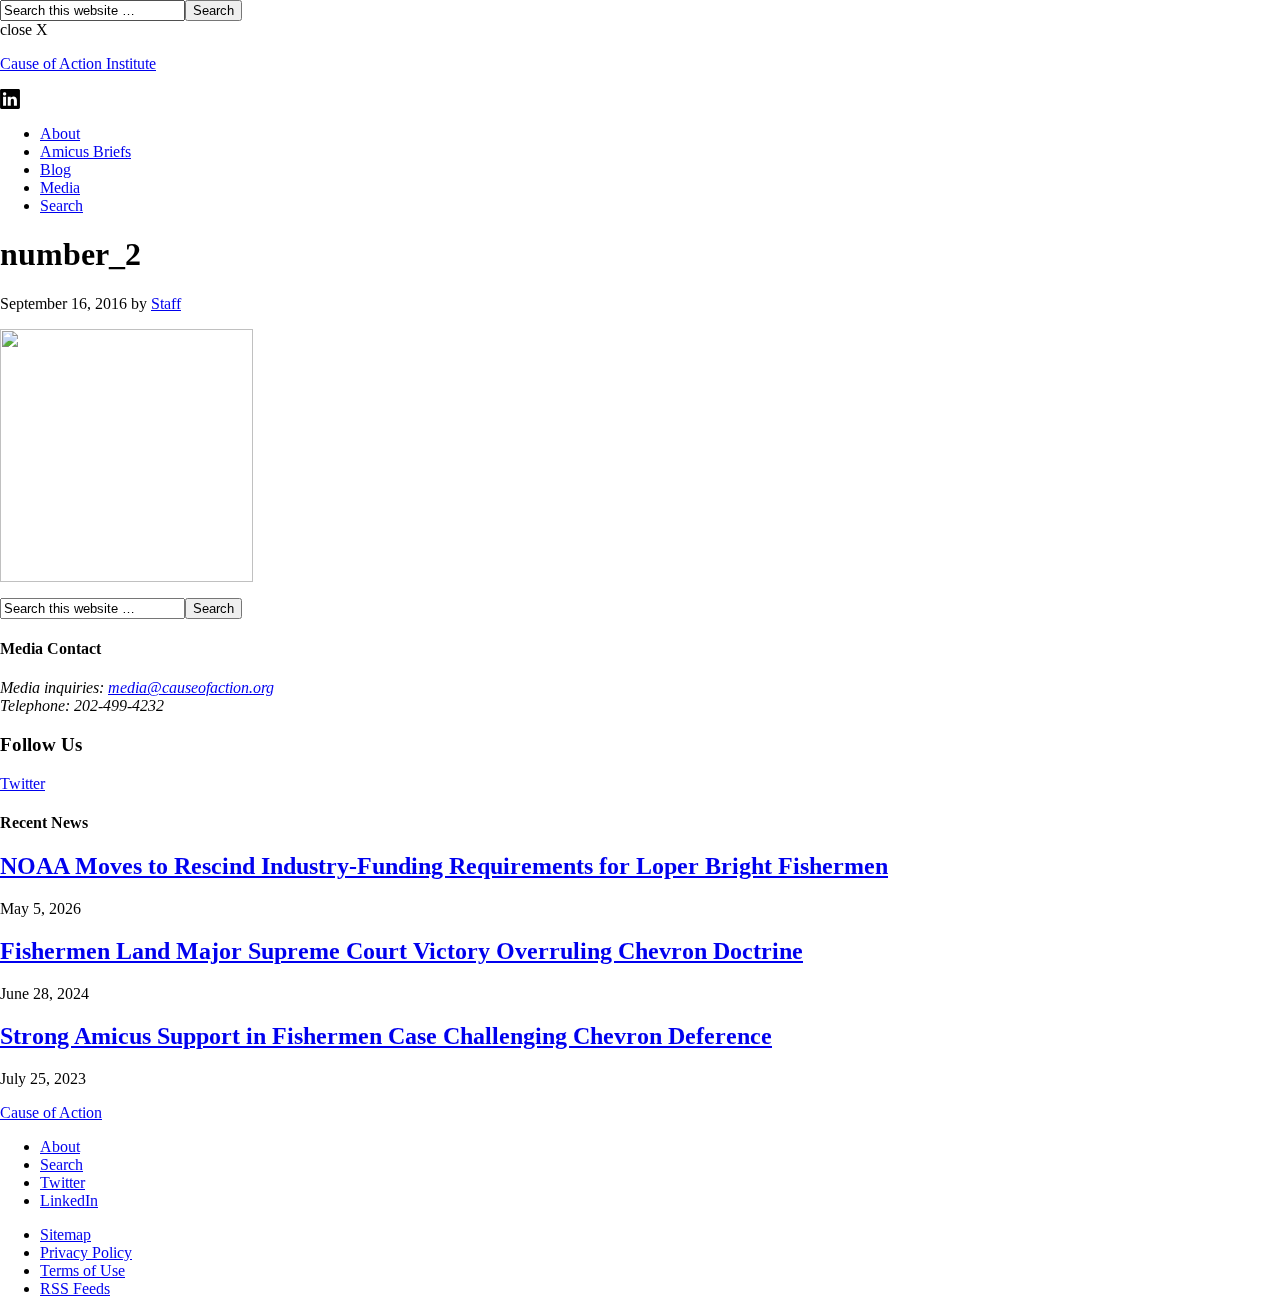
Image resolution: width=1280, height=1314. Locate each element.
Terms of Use (82, 1270)
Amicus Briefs (85, 151)
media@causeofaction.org (191, 687)
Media (60, 187)
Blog (55, 169)
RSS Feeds (75, 1288)
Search (61, 205)
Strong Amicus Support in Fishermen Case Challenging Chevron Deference (386, 1036)
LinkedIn (69, 1200)
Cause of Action (51, 1112)
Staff (166, 303)
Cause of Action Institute (78, 63)
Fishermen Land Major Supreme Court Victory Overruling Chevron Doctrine (401, 951)
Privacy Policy (86, 1252)
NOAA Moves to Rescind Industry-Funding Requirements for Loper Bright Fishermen (444, 866)
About (60, 133)
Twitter (22, 783)
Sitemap (65, 1234)
